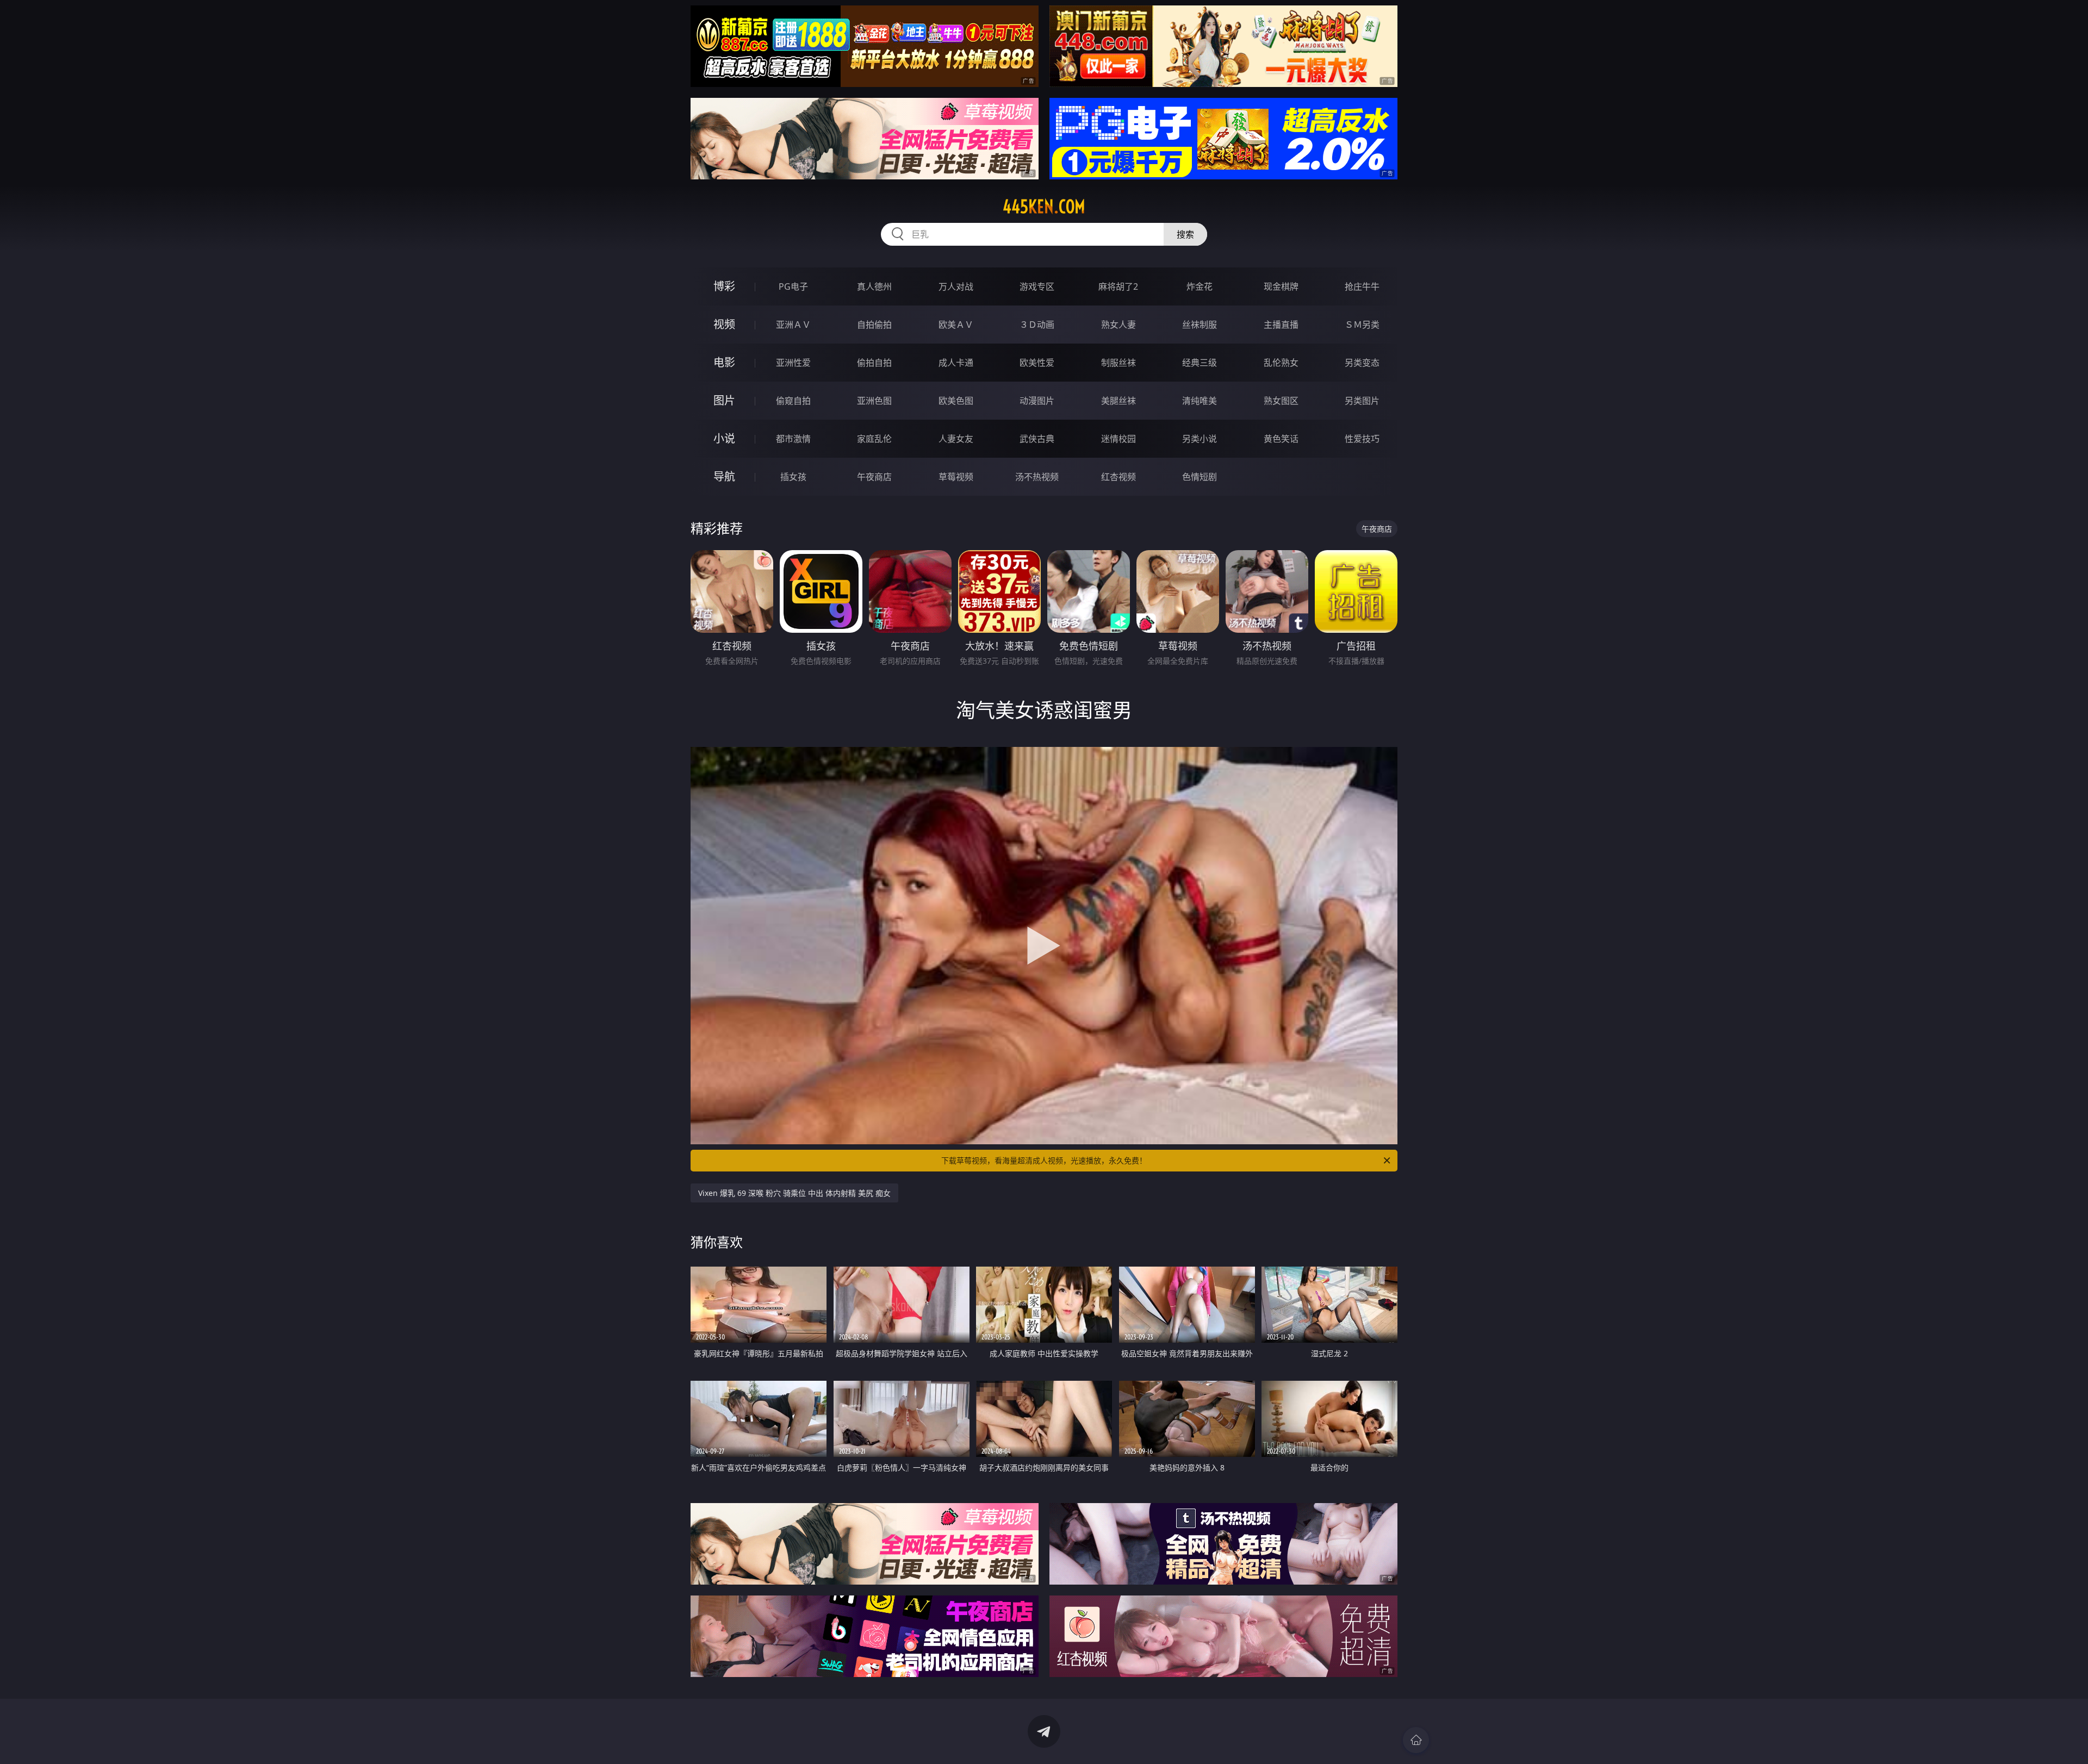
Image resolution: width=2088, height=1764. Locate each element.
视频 (724, 324)
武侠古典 (1037, 439)
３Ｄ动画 (1037, 325)
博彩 (724, 286)
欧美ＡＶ (956, 325)
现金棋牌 (1281, 286)
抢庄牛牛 (1362, 286)
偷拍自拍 (874, 363)
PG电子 (793, 286)
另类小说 (1200, 439)
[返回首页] (1416, 1740)
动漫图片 (1037, 401)
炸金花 (1200, 286)
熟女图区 (1281, 401)
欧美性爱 (1037, 363)
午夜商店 (874, 477)
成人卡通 (956, 363)
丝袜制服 (1200, 325)
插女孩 (793, 477)
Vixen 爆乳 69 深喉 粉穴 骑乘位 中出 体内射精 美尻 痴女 (794, 1193)
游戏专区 (1037, 286)
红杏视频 (1118, 477)
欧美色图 (956, 401)
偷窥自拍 (793, 401)
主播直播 (1281, 325)
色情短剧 (1200, 477)
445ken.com (1044, 207)
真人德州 (874, 286)
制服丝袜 (1118, 363)
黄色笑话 (1281, 439)
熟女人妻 (1118, 325)
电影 (724, 362)
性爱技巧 (1362, 439)
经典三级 (1200, 363)
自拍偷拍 (874, 325)
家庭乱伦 (874, 439)
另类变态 (1362, 363)
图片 (724, 400)
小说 (724, 438)
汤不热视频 (1037, 477)
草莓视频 (956, 477)
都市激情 (793, 439)
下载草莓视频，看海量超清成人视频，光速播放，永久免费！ (1044, 1160)
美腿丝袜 (1118, 401)
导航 (724, 476)
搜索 (1185, 234)
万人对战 (956, 286)
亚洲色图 (874, 401)
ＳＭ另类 (1362, 325)
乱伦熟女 (1281, 363)
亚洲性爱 (793, 363)
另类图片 (1362, 401)
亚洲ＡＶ (793, 325)
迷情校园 (1118, 439)
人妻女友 (956, 439)
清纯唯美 (1200, 401)
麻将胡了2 (1118, 286)
